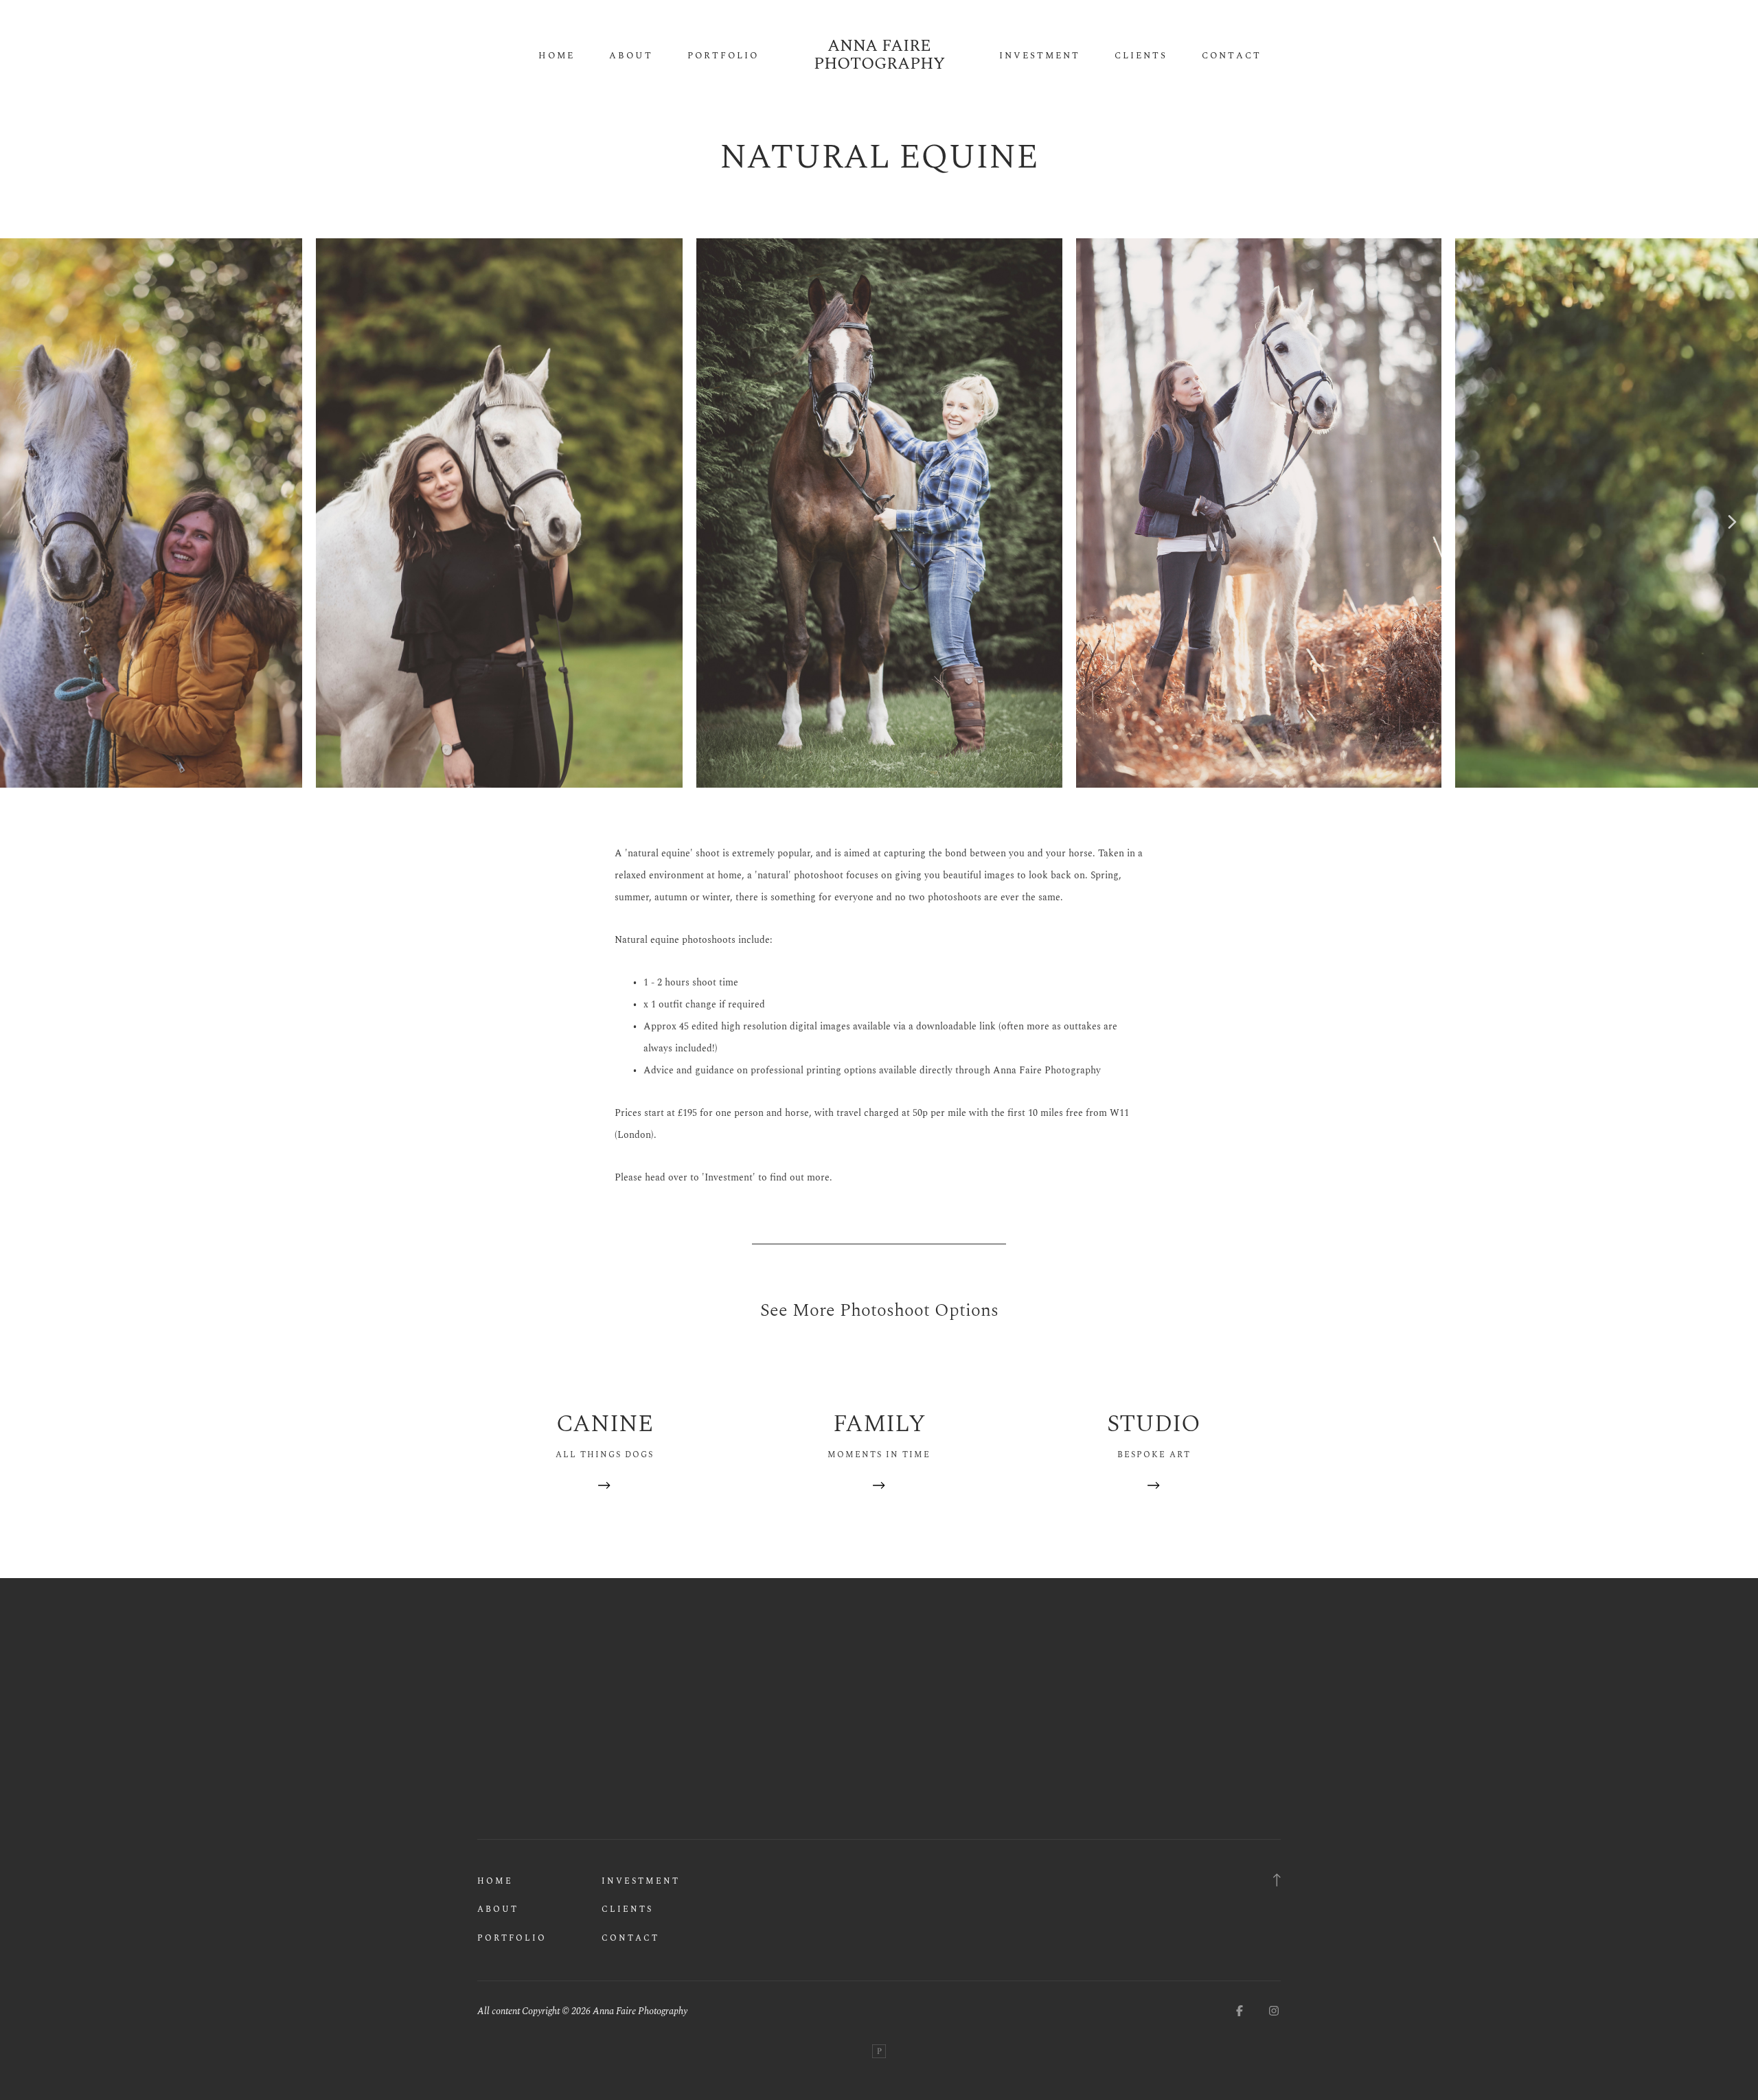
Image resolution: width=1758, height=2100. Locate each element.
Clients (1141, 56)
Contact (1232, 56)
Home (557, 56)
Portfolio (723, 56)
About (631, 56)
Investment (1040, 56)
